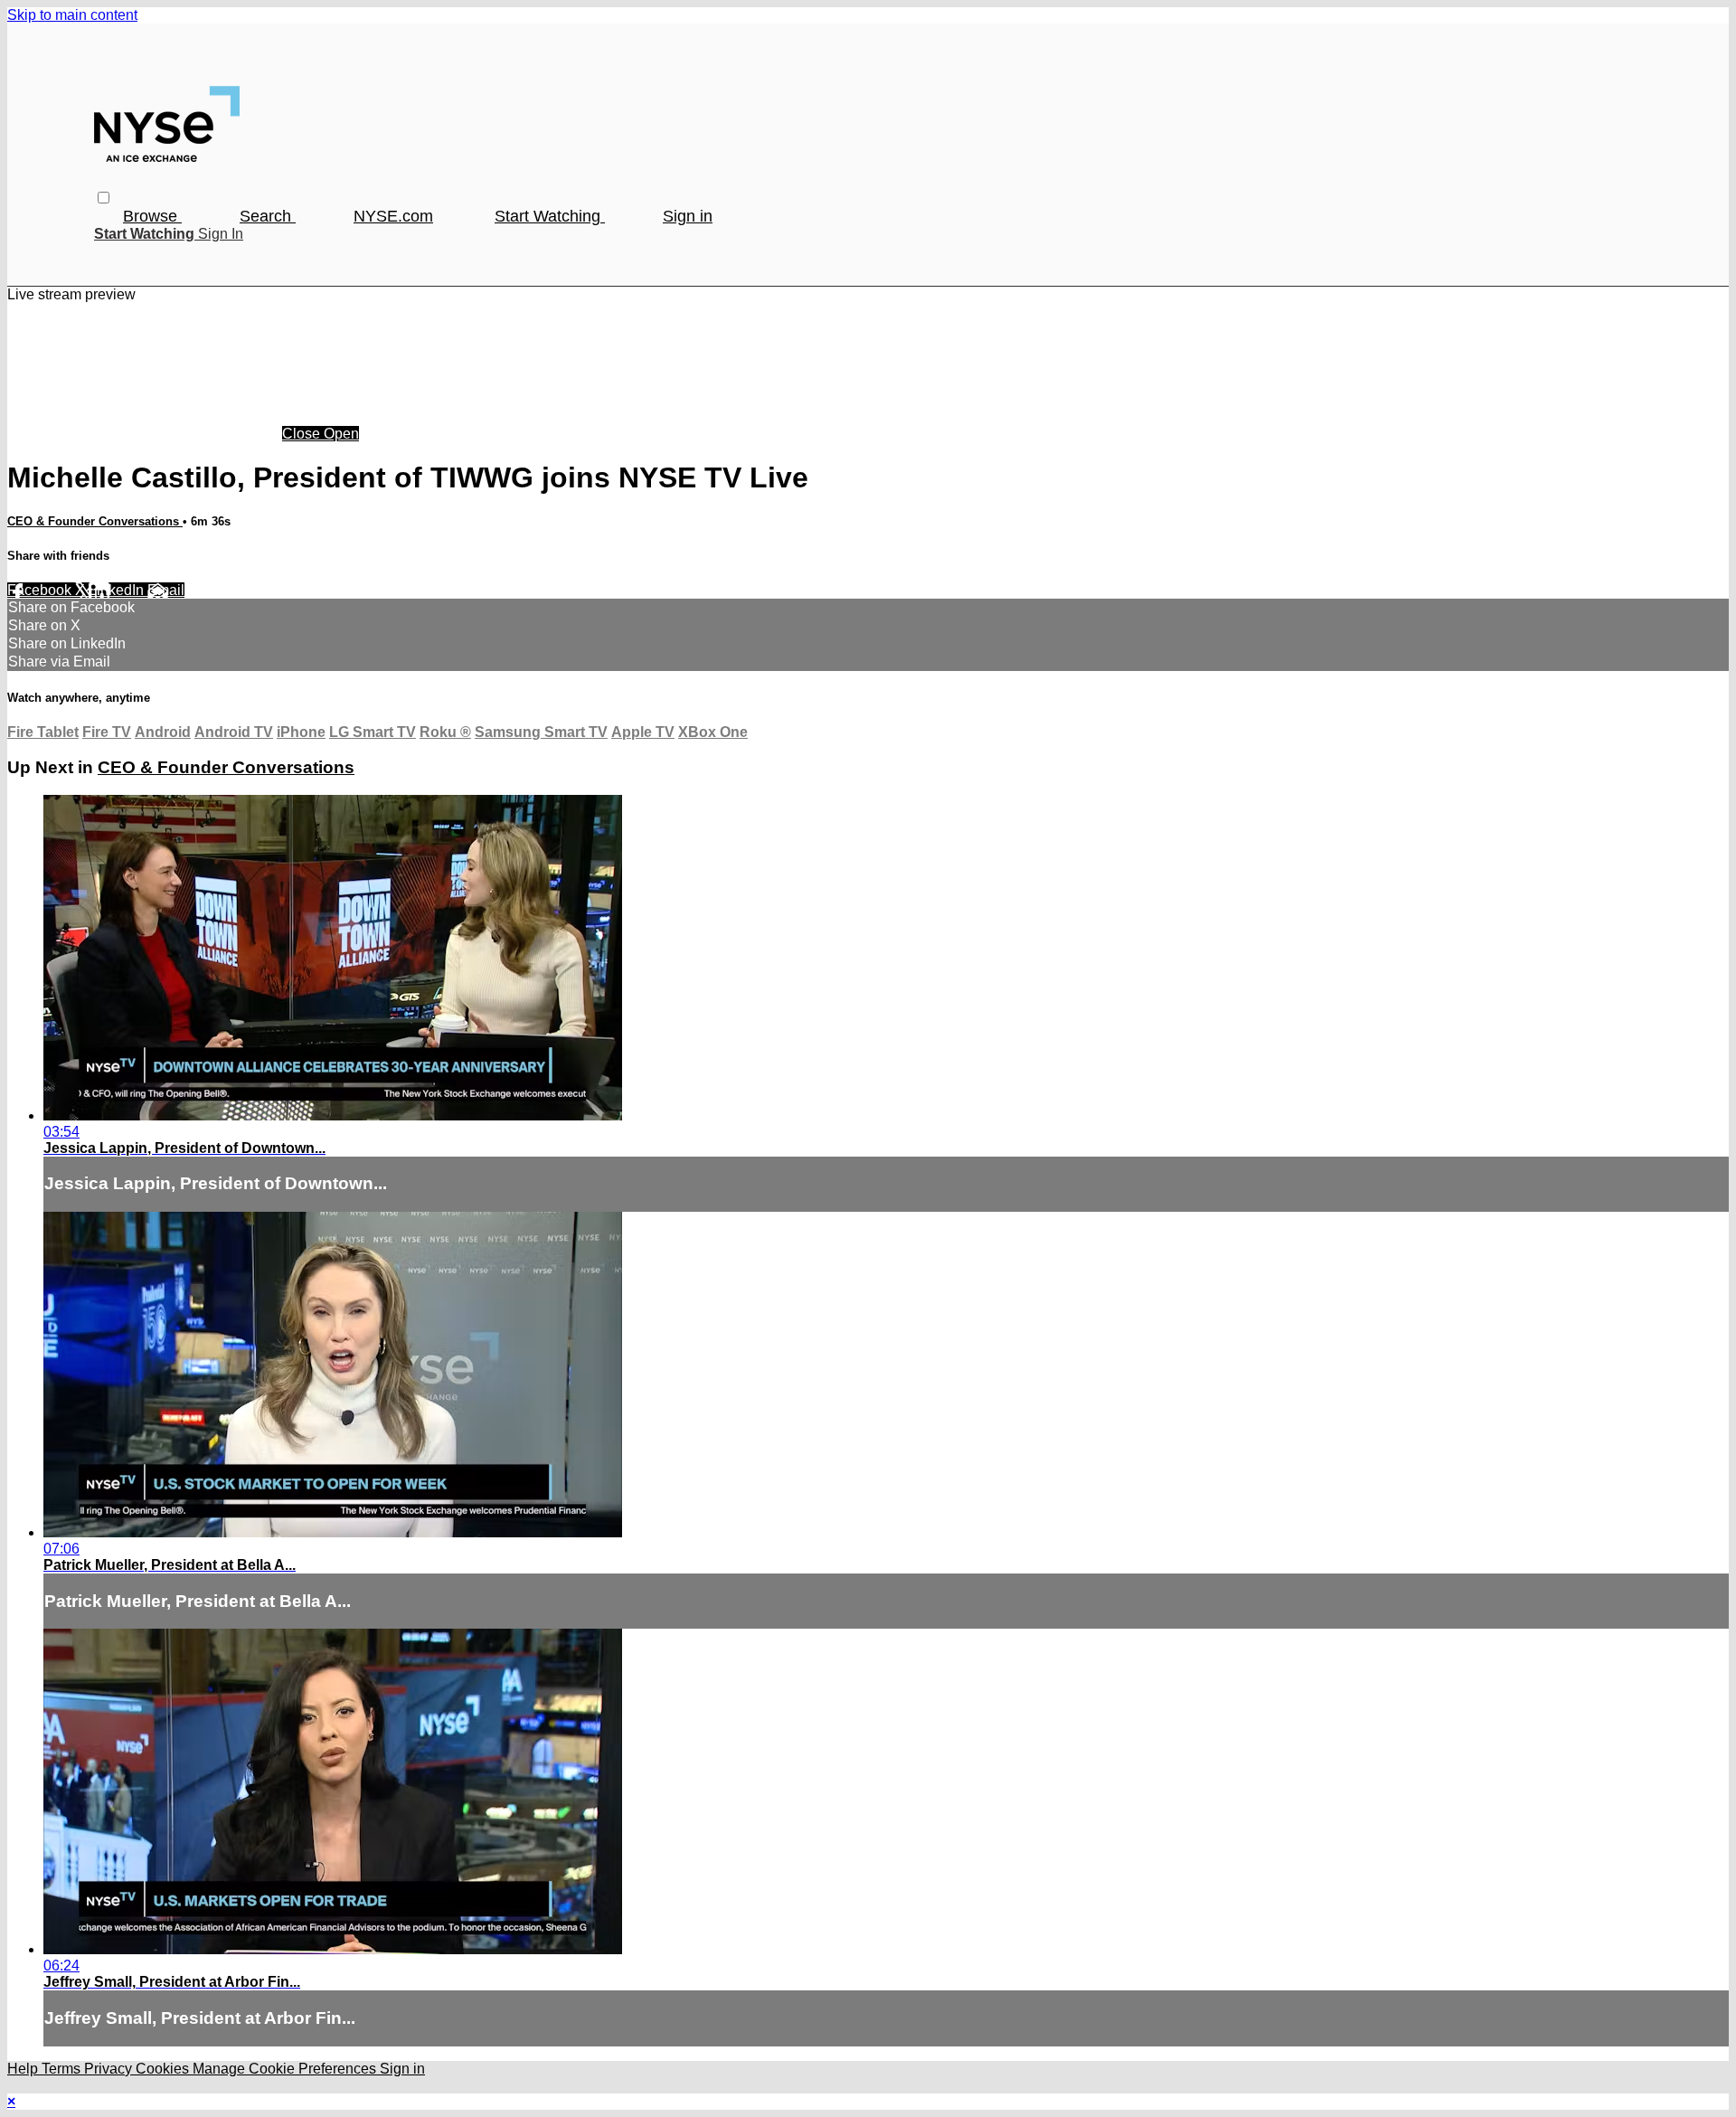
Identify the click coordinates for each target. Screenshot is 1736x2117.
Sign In (221, 234)
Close (303, 434)
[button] (104, 198)
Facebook (41, 590)
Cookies (164, 2069)
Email (166, 590)
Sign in (688, 216)
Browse (152, 216)
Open (341, 434)
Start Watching (550, 216)
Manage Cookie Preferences (286, 2069)
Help (24, 2069)
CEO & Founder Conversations (95, 521)
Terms (63, 2069)
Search (268, 216)
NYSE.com (393, 216)
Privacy (110, 2069)
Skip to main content (72, 15)
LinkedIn (118, 590)
